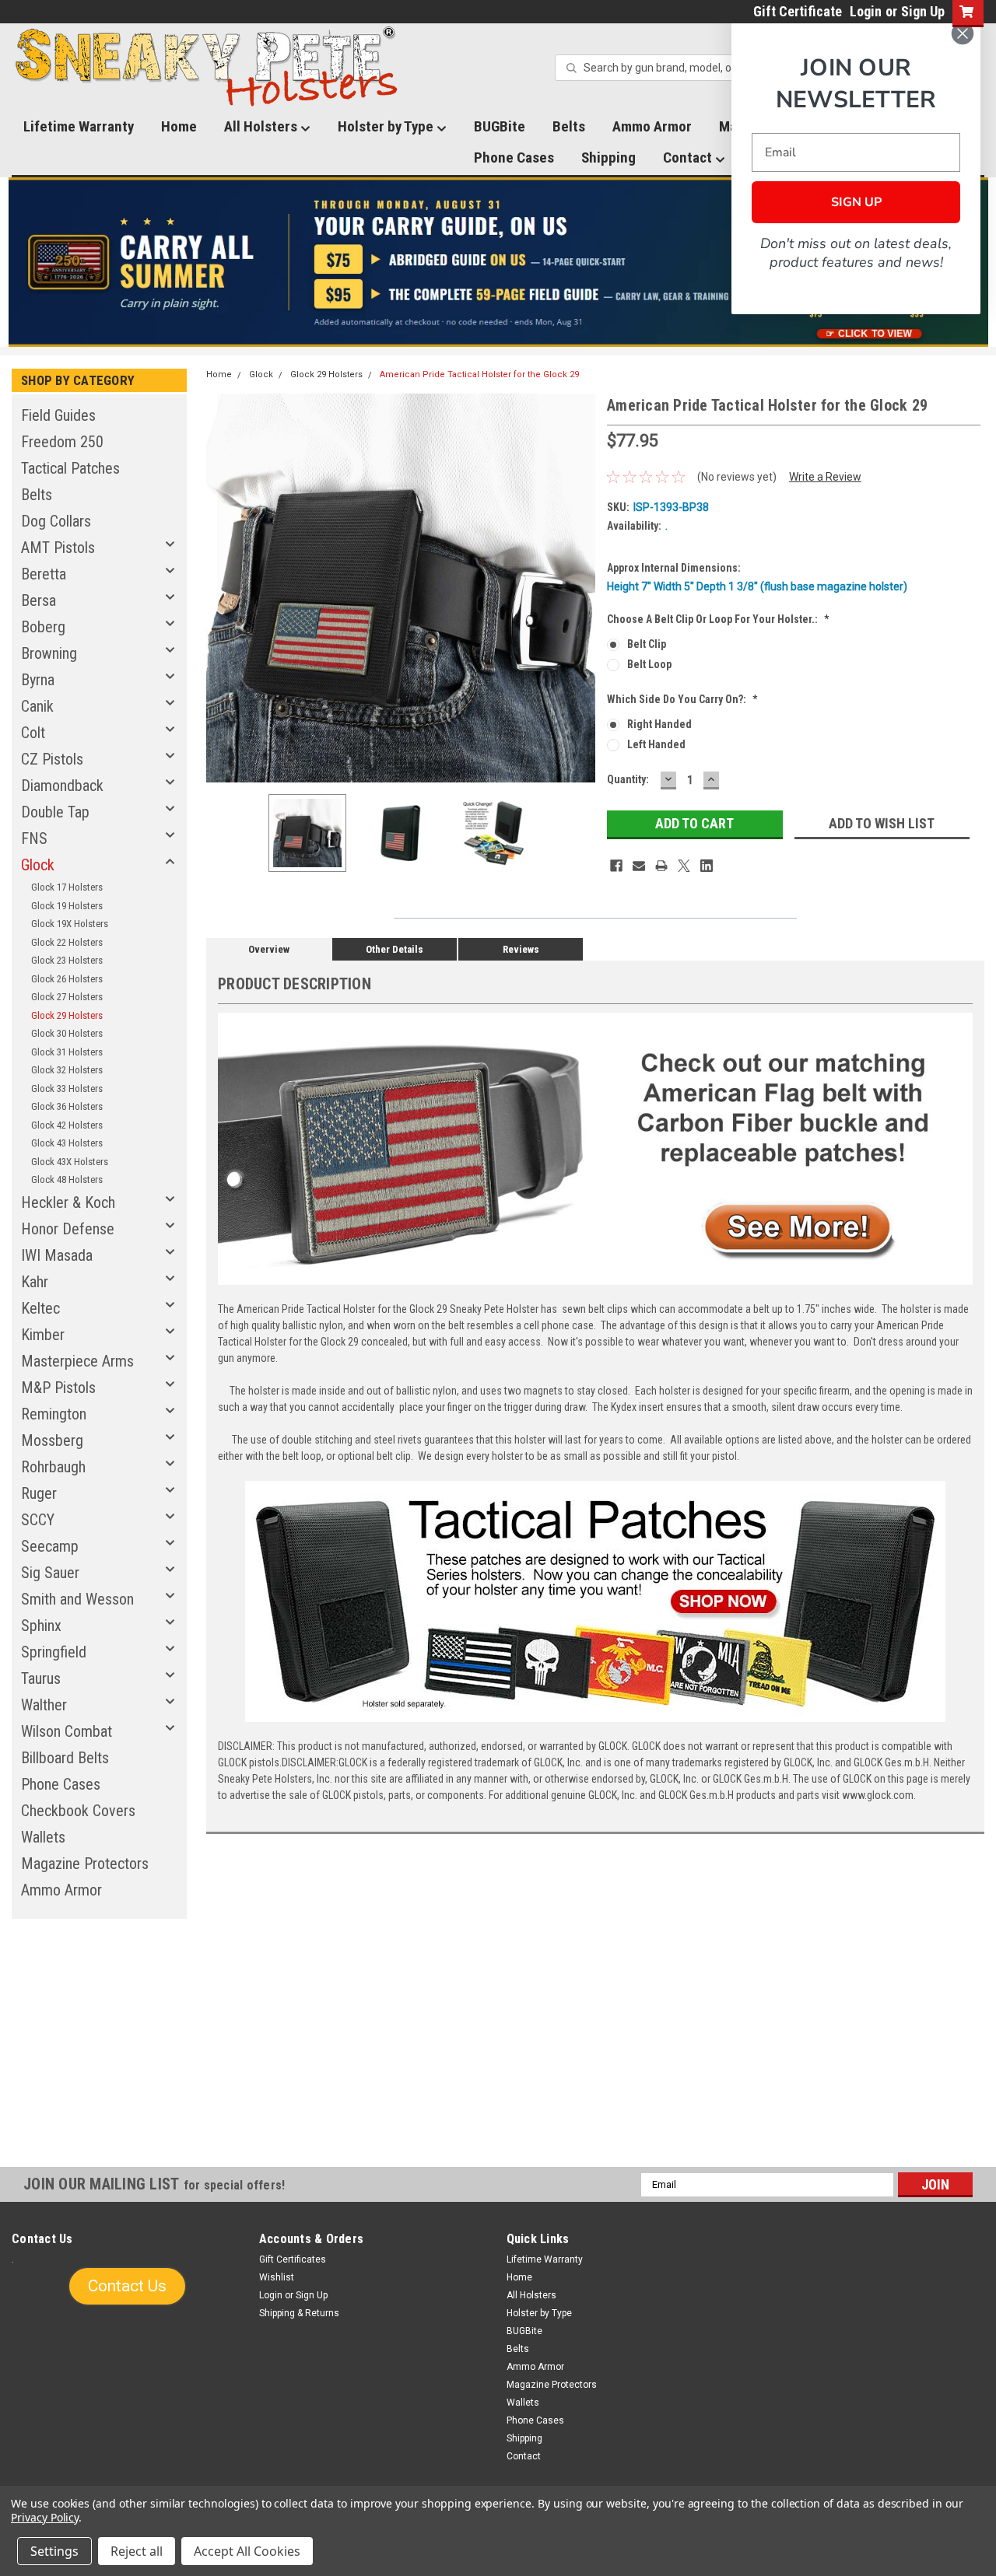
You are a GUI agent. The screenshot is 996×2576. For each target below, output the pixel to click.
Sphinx (41, 1626)
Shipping (608, 157)
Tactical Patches (70, 468)
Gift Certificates (293, 2259)
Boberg (43, 627)
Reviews (521, 949)
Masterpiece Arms (77, 1361)
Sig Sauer (50, 1573)
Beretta (44, 574)
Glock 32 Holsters (67, 1070)
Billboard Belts (65, 1758)
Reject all (137, 2551)
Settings (54, 2551)
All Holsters (262, 126)
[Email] (639, 866)
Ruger (39, 1493)
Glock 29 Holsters (67, 1015)
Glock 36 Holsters (67, 1106)
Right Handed (659, 724)
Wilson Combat (67, 1731)
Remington (54, 1414)
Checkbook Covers (78, 1811)
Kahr (35, 1282)
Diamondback (62, 786)
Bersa (39, 600)
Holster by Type (387, 126)
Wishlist (277, 2277)
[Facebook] (616, 866)
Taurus (41, 1678)
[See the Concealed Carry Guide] (498, 262)
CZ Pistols (52, 759)
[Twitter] (684, 866)
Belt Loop (649, 664)
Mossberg (52, 1440)
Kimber (43, 1335)
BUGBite (500, 126)
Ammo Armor (652, 126)
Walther (44, 1705)
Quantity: (628, 779)
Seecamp (50, 1546)
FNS (34, 838)
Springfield (54, 1652)
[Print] (661, 866)
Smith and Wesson (77, 1599)
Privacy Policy (45, 2517)
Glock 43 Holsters (67, 1143)
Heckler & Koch (68, 1202)
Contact (689, 157)
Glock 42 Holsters (67, 1125)
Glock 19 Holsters (67, 906)
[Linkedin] (707, 866)
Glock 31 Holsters (67, 1052)
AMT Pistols (58, 548)
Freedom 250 (62, 442)
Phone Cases (514, 157)
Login (866, 11)
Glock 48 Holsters (67, 1179)
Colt (33, 733)
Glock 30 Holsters (67, 1033)
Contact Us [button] (127, 2286)
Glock (38, 865)
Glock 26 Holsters (67, 979)
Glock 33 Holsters (67, 1088)
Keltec (40, 1308)
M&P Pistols (58, 1388)
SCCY (38, 1520)
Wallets (43, 1837)
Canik (37, 706)
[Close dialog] (963, 33)
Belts (569, 126)
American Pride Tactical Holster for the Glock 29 (479, 374)
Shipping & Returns (299, 2313)
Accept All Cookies (247, 2551)
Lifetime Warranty (79, 126)
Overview (269, 949)
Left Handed (656, 744)
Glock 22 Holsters (67, 942)
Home (179, 126)
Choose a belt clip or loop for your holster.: (718, 619)
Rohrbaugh (53, 1467)
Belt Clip (647, 644)
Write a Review (825, 477)
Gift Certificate (798, 11)
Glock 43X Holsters (70, 1162)
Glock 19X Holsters (70, 924)
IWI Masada (57, 1255)
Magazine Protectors (85, 1864)
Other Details (395, 949)
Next (580, 588)
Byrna (38, 680)
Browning (49, 653)
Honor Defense (68, 1229)
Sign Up (923, 11)
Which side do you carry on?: (682, 699)
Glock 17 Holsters (67, 887)
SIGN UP (856, 202)
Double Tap (55, 812)
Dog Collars (56, 521)
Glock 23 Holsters (67, 960)
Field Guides (58, 415)
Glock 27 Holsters (67, 997)
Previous (222, 588)
